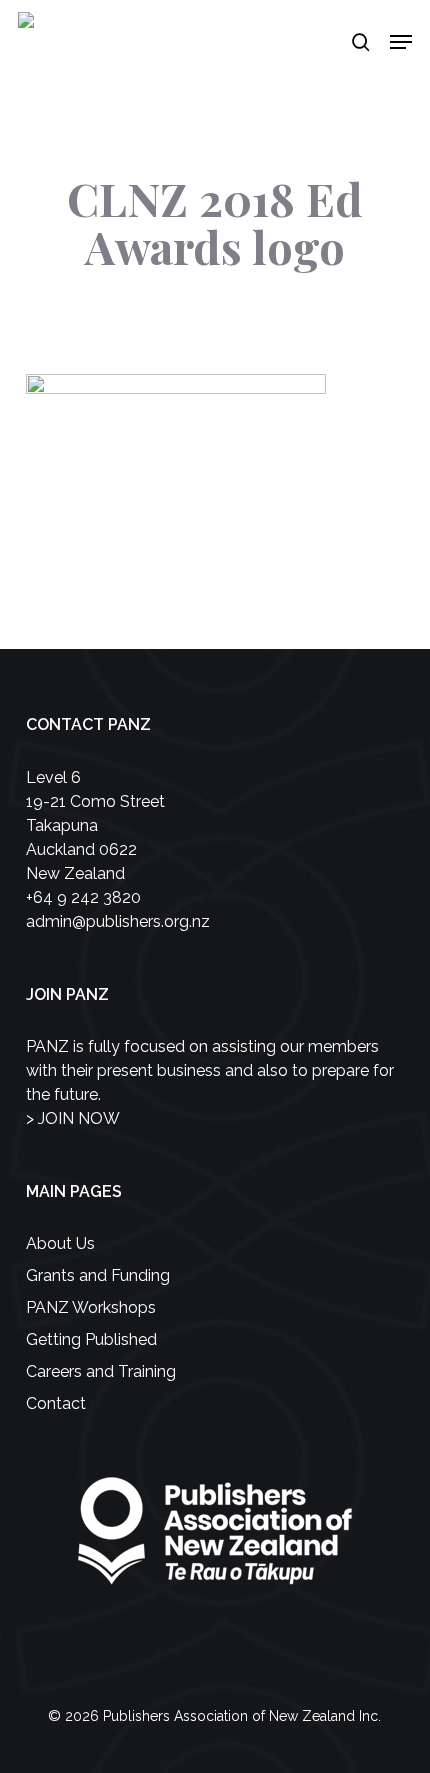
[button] (401, 42)
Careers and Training (101, 1371)
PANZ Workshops (91, 1307)
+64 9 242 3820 (83, 897)
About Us (60, 1243)
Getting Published (91, 1339)
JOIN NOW (79, 1118)
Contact (56, 1403)
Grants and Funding (98, 1275)
